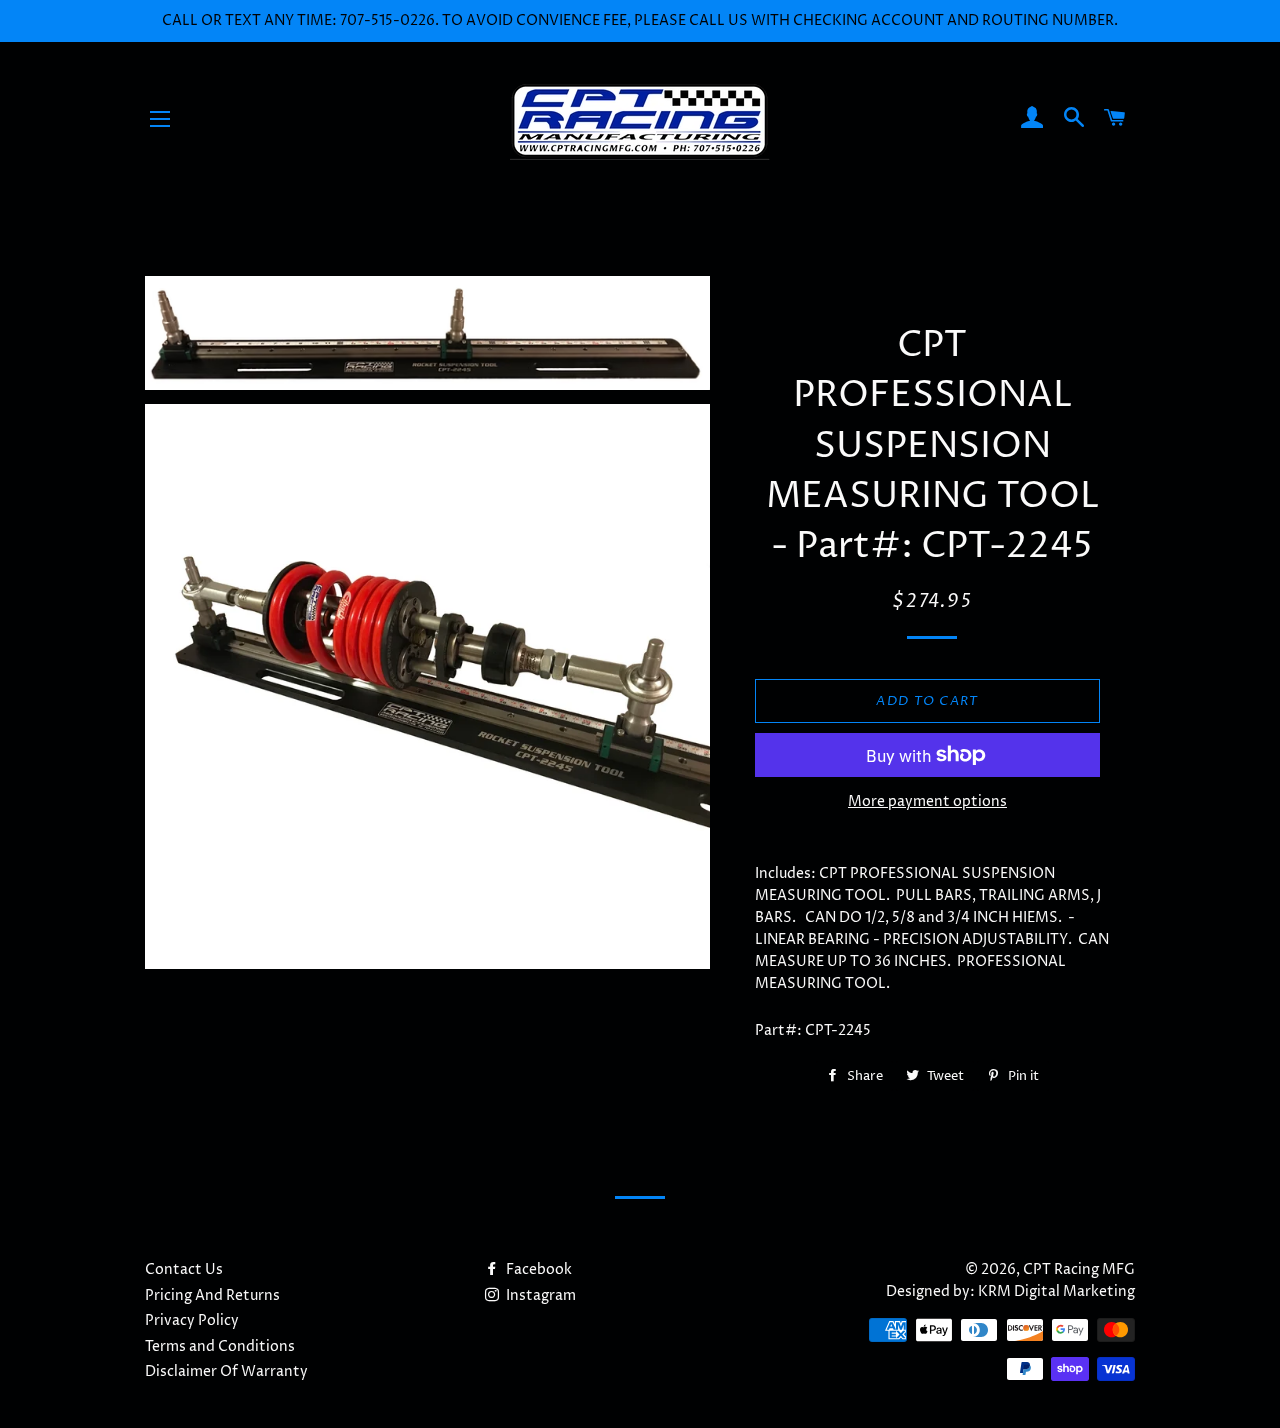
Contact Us (184, 1269)
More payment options (927, 801)
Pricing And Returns (212, 1295)
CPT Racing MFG (1079, 1269)
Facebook (537, 1269)
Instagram (539, 1295)
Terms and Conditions (220, 1346)
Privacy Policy (192, 1320)
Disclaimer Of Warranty (226, 1371)
